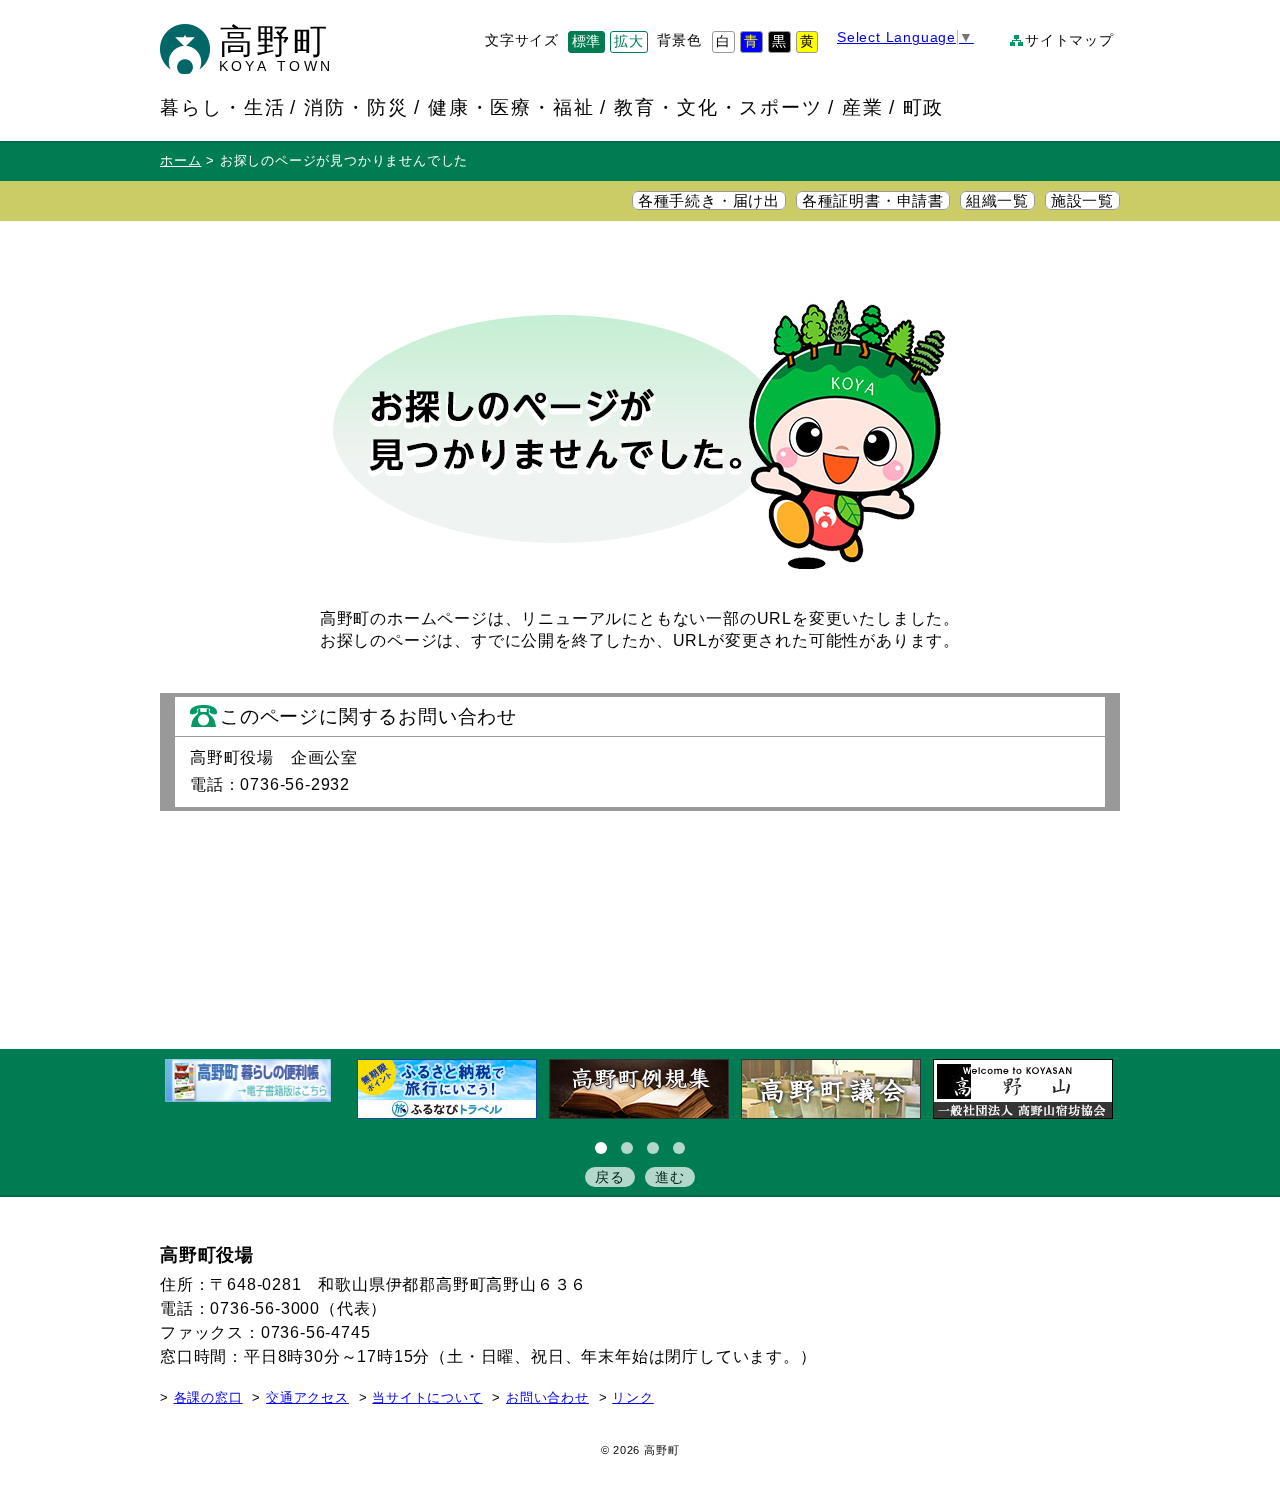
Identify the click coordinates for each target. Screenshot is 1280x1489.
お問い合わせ (547, 1398)
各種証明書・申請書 (873, 201)
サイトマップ (1069, 40)
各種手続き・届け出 (709, 201)
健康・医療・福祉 (512, 107)
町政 (924, 107)
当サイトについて (427, 1398)
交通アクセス (307, 1398)
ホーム (180, 161)
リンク (632, 1398)
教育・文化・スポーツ (718, 107)
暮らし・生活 (223, 107)
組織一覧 (997, 201)
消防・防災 (356, 107)
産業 (863, 107)
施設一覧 (1082, 201)
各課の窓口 (208, 1398)
